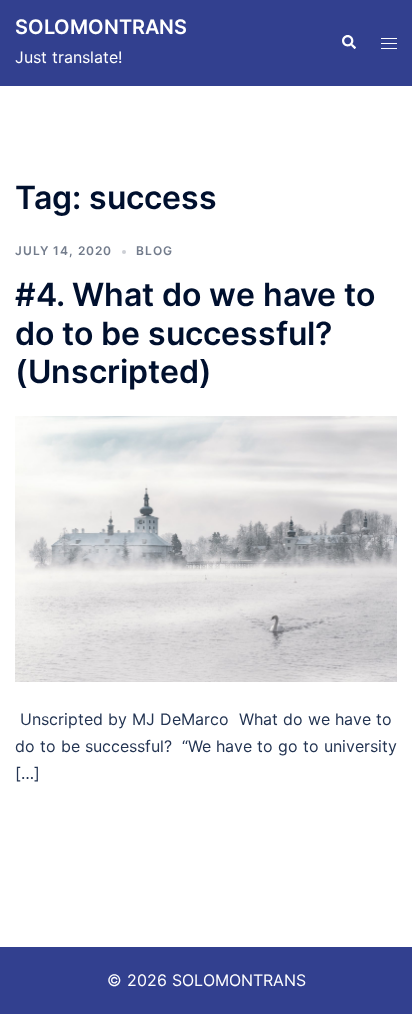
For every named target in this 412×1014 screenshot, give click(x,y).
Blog (154, 250)
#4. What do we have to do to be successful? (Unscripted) (195, 333)
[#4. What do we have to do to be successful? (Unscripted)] (206, 547)
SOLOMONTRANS (101, 27)
